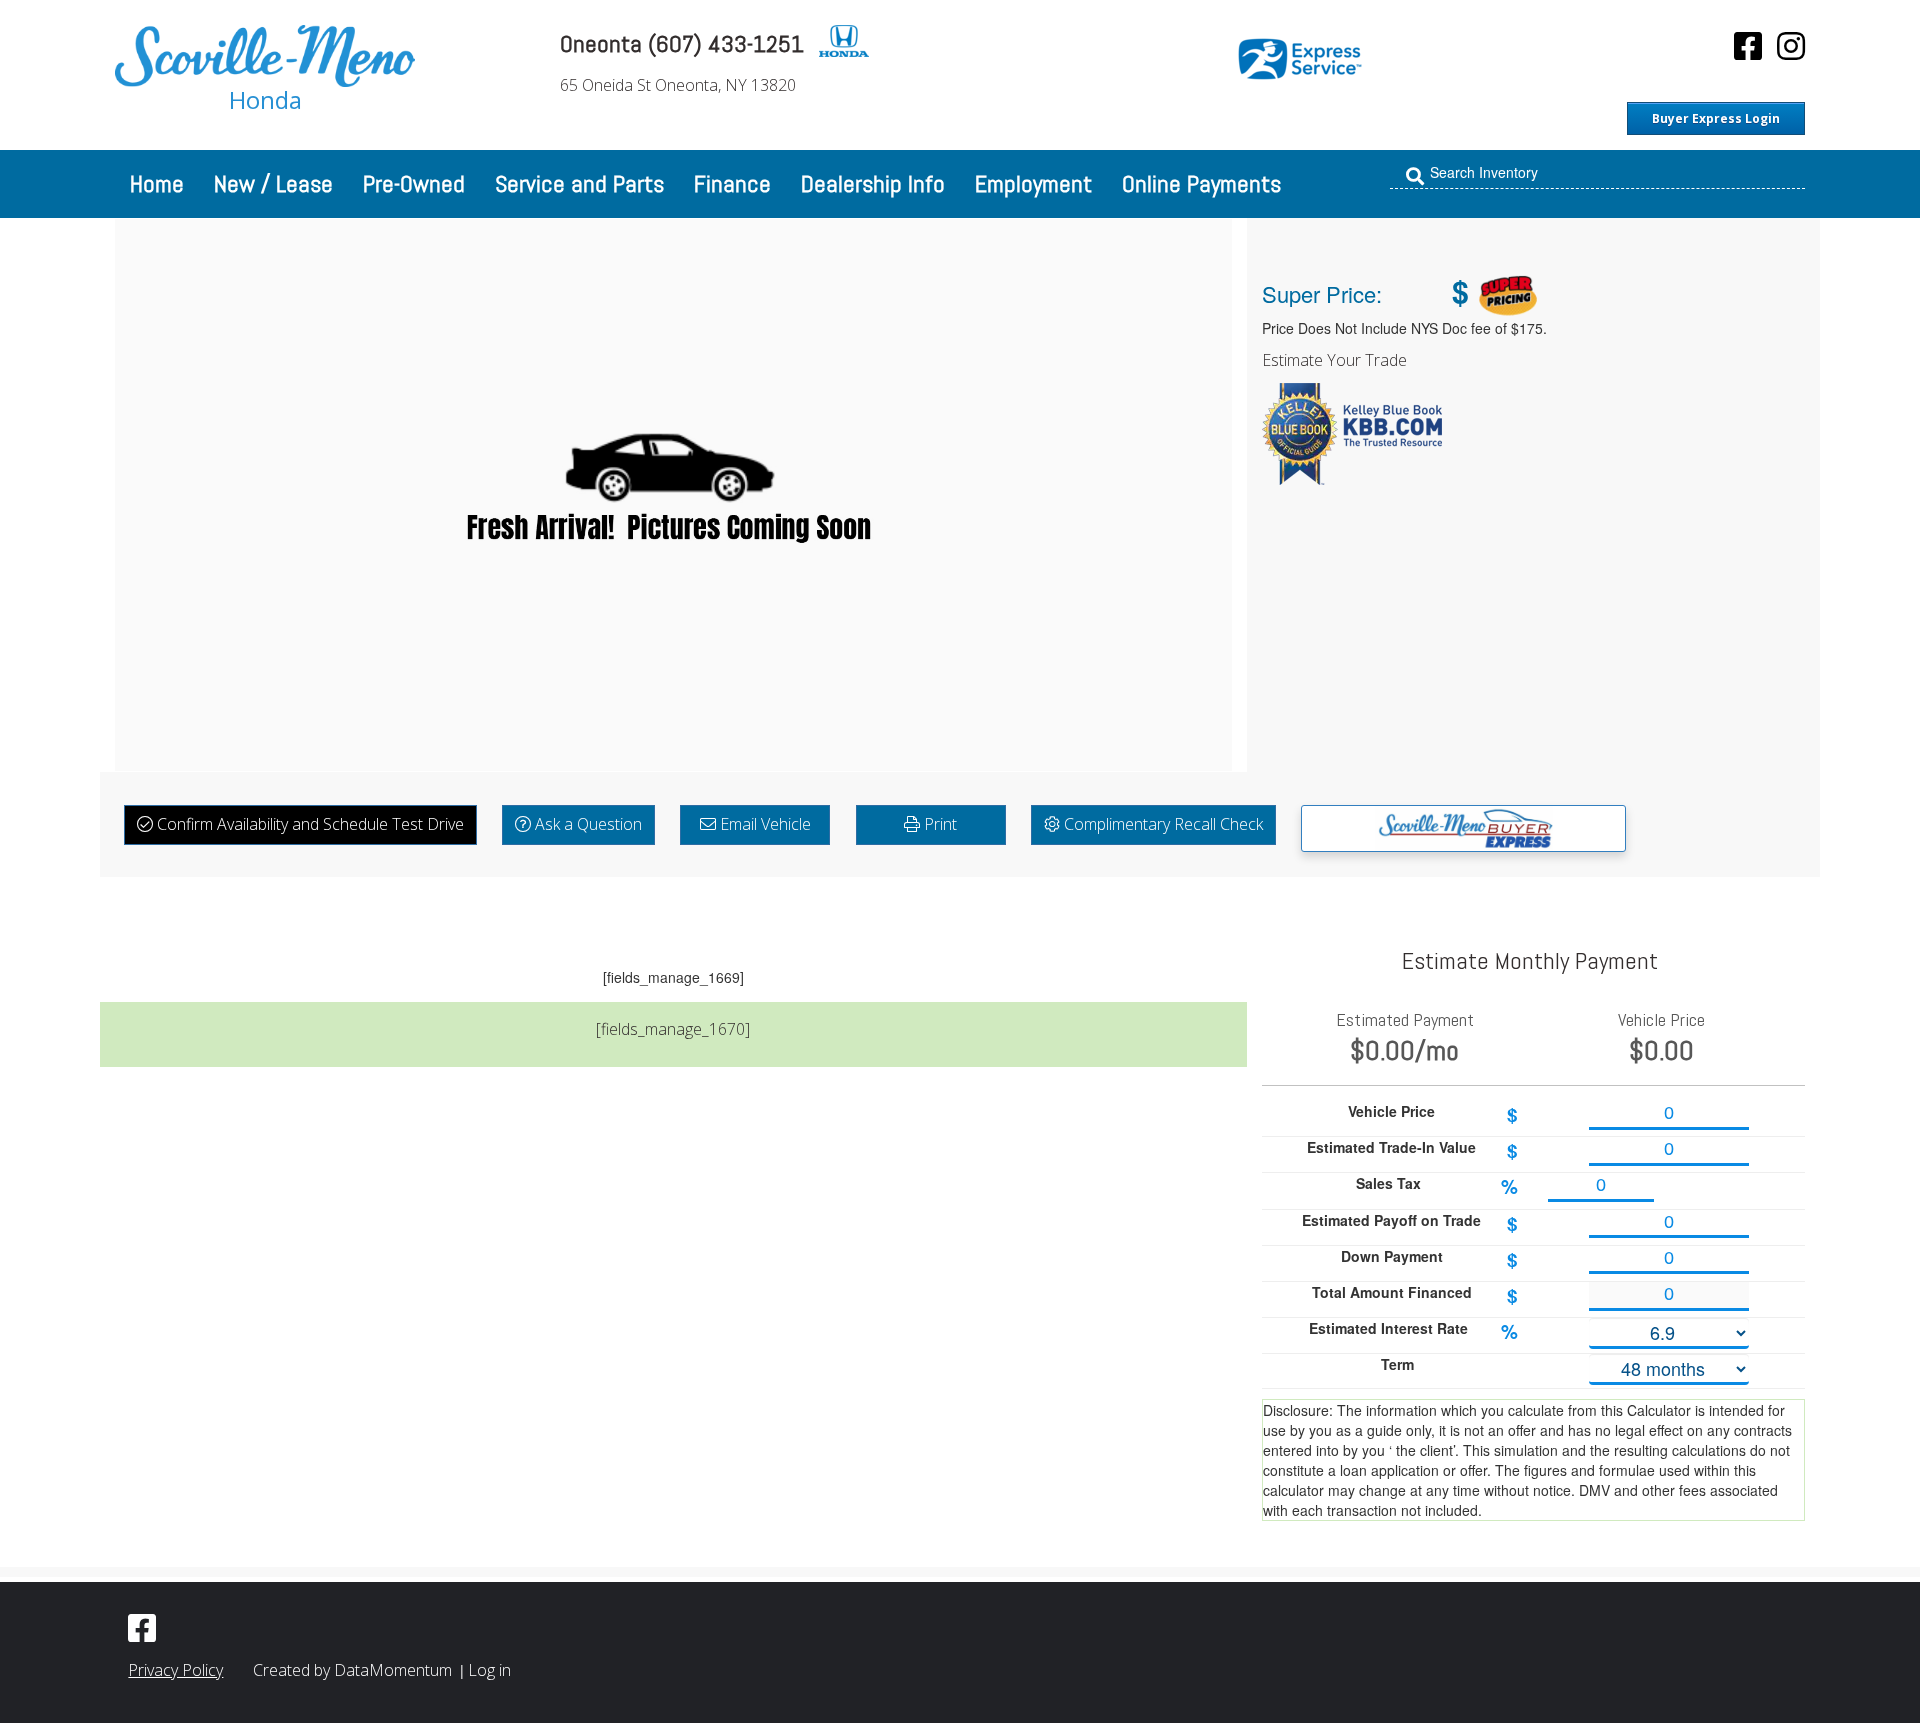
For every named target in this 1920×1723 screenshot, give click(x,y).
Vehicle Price (1433, 1114)
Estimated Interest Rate (1413, 1331)
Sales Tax (1437, 1186)
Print (938, 824)
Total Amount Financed (1415, 1295)
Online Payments (1201, 183)
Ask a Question (586, 824)
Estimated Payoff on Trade (1410, 1223)
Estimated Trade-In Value (1412, 1150)
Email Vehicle (763, 824)
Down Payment (1429, 1259)
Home (157, 183)
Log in (489, 1670)
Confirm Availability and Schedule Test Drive (308, 824)
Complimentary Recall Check (1161, 824)
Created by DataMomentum (354, 1670)
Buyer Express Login (1716, 118)
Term (1397, 1364)
